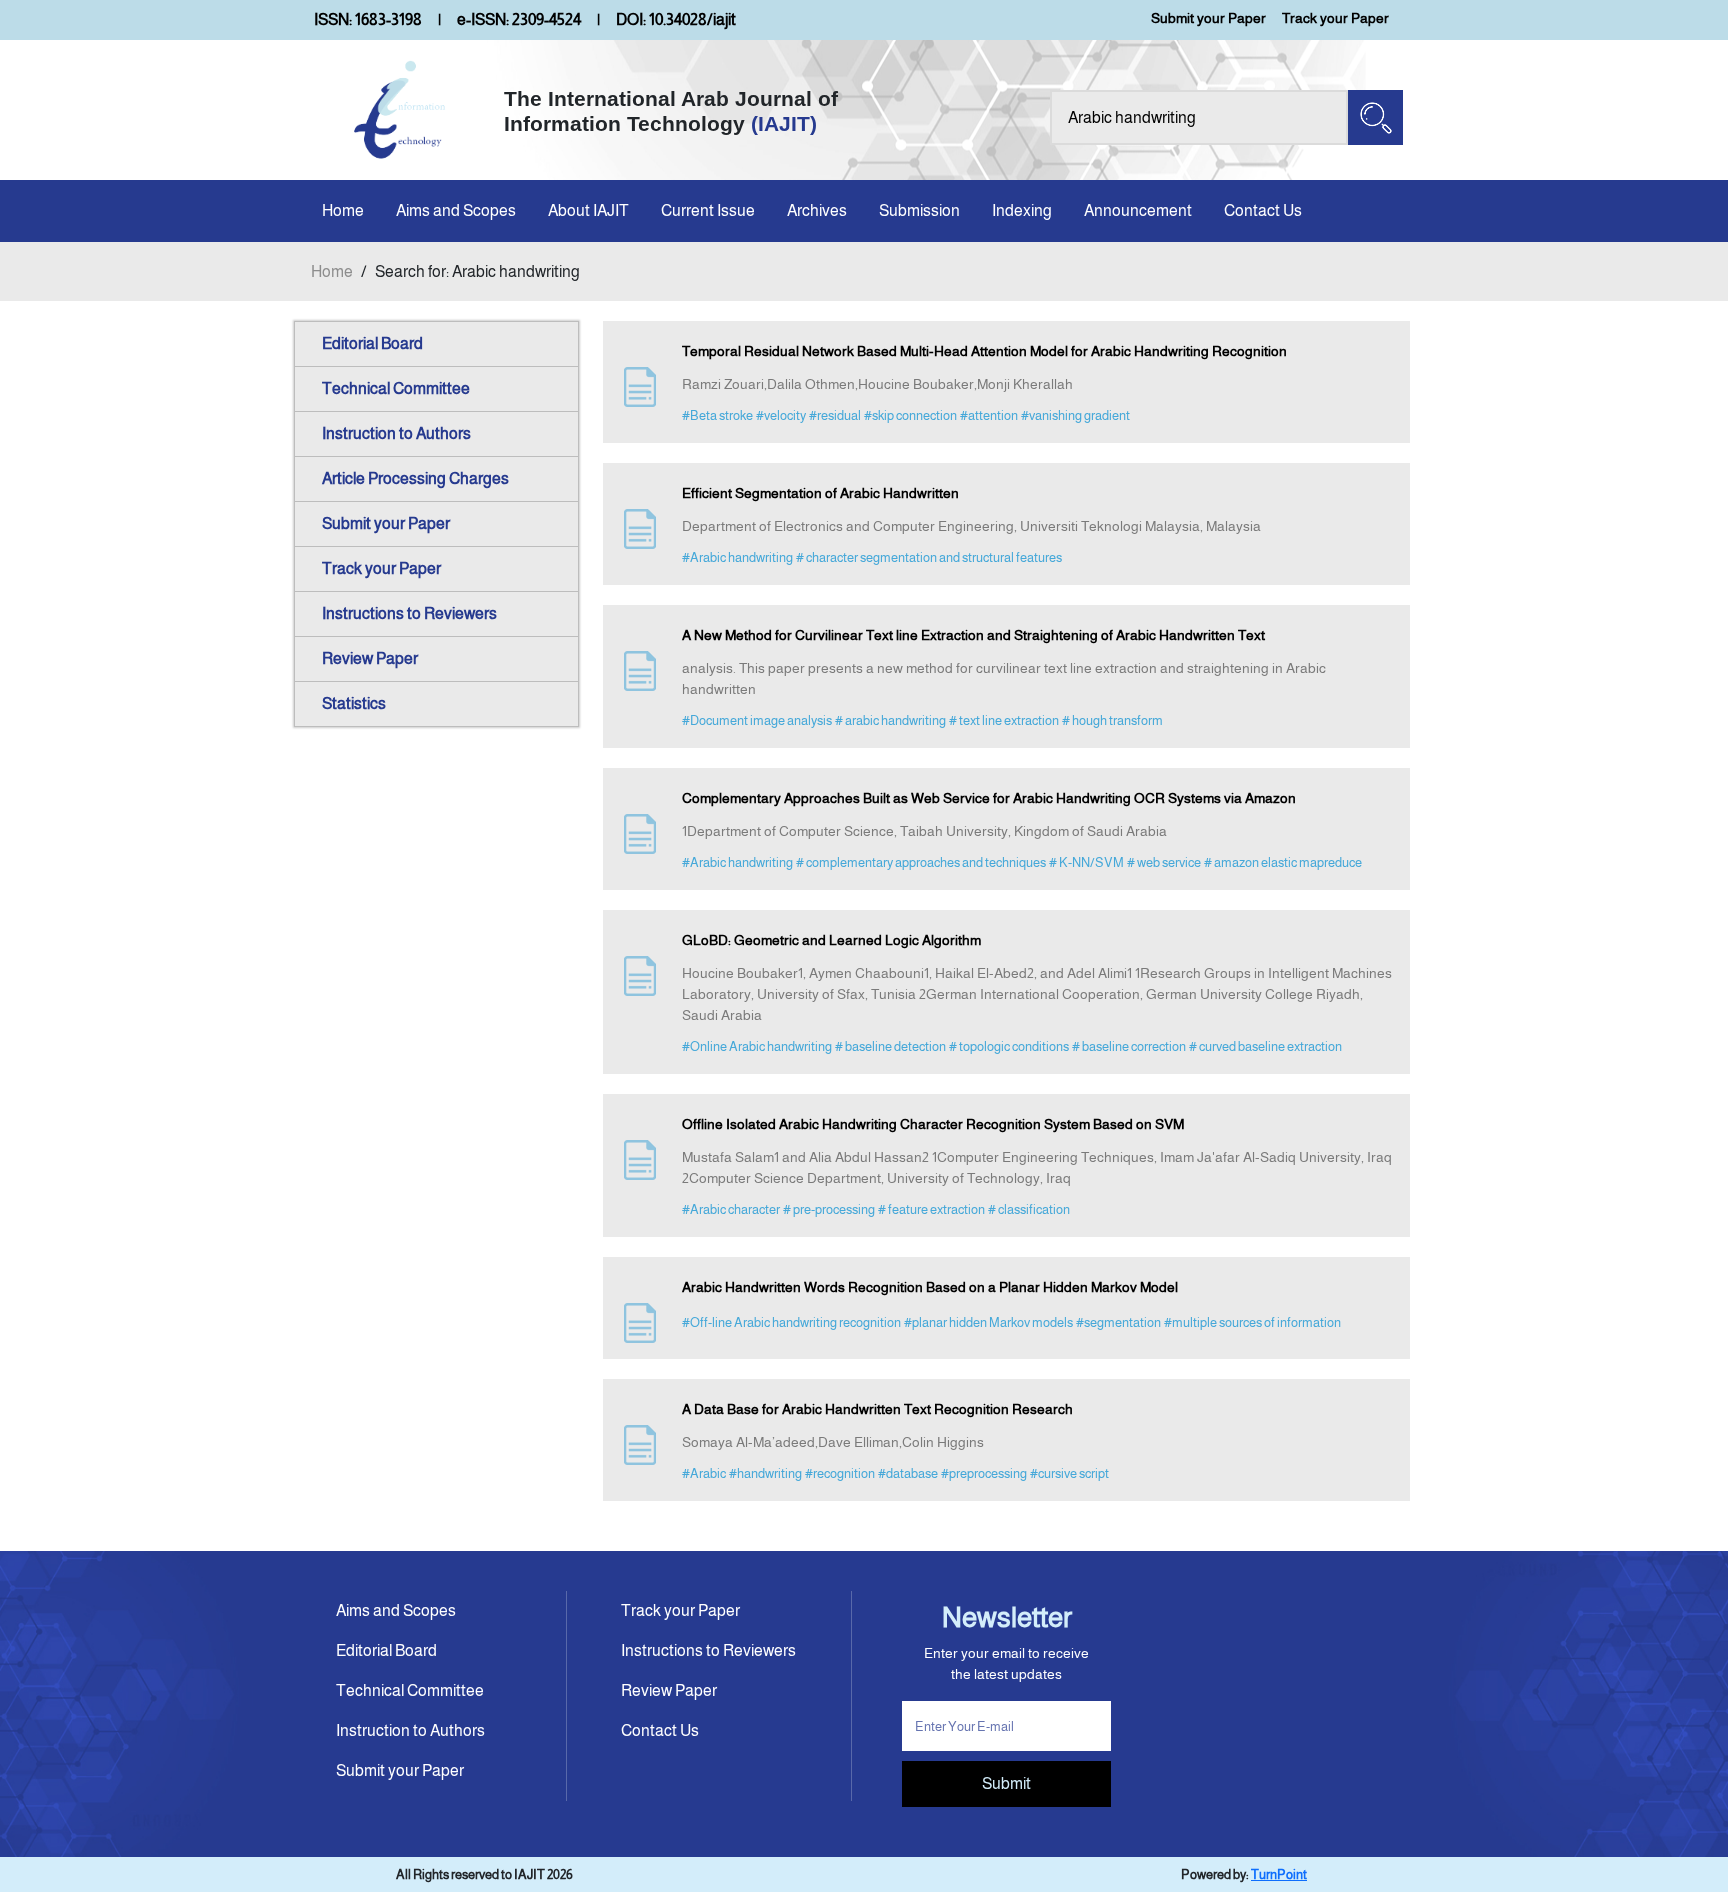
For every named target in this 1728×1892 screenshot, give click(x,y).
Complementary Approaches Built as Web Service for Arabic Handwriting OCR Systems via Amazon (989, 798)
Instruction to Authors (396, 433)
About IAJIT (588, 210)
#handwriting (765, 1473)
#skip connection (910, 415)
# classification (1029, 1209)
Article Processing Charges (415, 478)
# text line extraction (1004, 720)
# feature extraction (931, 1209)
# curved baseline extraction (1265, 1046)
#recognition (840, 1473)
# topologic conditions (1009, 1046)
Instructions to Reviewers (409, 613)
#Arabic (704, 1473)
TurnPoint (1279, 1874)
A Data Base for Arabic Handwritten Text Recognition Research (877, 1409)
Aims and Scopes (456, 210)
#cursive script (1069, 1473)
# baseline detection (890, 1046)
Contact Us (1263, 210)
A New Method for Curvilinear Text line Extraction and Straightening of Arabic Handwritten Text (973, 635)
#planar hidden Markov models (988, 1322)
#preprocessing (984, 1473)
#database (908, 1473)
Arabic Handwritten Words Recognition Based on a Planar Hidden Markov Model (930, 1287)
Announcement (1138, 210)
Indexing (1022, 210)
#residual (835, 415)
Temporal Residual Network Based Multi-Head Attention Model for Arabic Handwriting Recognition (984, 351)
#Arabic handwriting (737, 557)
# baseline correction (1129, 1046)
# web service (1164, 862)
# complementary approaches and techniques (921, 862)
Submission (919, 210)
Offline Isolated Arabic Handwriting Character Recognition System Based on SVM (933, 1124)
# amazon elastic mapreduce (1283, 862)
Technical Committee (396, 388)
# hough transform (1112, 720)
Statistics (354, 703)
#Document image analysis (757, 720)
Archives (817, 210)
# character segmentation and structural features (929, 557)
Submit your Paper (1208, 18)
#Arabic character (731, 1209)
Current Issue (708, 210)
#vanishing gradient (1075, 415)
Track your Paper (1335, 18)
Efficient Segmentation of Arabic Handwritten (820, 493)
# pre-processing (829, 1209)
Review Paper (370, 658)
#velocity (781, 415)
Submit (1006, 1783)
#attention (989, 415)
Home (343, 210)
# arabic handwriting (890, 720)
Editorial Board (372, 343)
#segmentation (1118, 1322)
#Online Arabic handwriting (757, 1046)
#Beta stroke (717, 415)
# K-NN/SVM (1086, 862)
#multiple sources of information (1252, 1322)
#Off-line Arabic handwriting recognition (791, 1322)
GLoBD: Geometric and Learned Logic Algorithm (831, 940)
